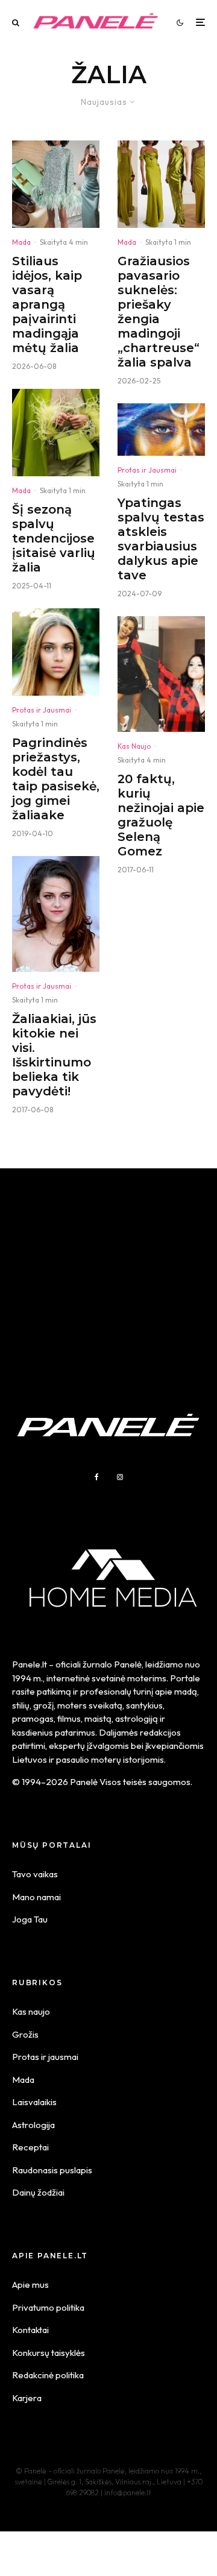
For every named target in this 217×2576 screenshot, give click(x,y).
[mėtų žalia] (56, 184)
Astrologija (33, 2125)
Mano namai (36, 1897)
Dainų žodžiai (38, 2192)
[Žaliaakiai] (56, 914)
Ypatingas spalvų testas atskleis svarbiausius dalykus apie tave (161, 539)
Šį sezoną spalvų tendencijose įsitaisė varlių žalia (54, 538)
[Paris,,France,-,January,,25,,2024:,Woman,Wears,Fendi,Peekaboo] (56, 433)
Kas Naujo (134, 746)
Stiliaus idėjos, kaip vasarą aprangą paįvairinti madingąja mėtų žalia (47, 304)
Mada (21, 242)
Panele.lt (30, 1664)
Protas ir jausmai (45, 2057)
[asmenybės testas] (161, 430)
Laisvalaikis (34, 2102)
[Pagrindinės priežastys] (56, 652)
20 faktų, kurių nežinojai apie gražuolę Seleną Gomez (161, 815)
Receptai (30, 2147)
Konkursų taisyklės (49, 2353)
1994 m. (27, 1678)
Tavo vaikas (35, 1874)
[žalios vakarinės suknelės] (161, 184)
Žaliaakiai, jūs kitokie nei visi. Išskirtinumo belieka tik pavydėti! (54, 1055)
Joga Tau (30, 1919)
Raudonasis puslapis (52, 2170)
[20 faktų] (161, 674)
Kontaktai (30, 2330)
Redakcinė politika (48, 2375)
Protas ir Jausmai (42, 710)
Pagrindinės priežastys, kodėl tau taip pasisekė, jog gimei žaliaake (56, 779)
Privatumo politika (48, 2307)
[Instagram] (120, 1477)
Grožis (25, 2034)
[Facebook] (97, 1477)
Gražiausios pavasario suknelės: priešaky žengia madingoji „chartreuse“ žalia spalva (159, 312)
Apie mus (30, 2285)
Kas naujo (31, 2011)
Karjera (27, 2398)
